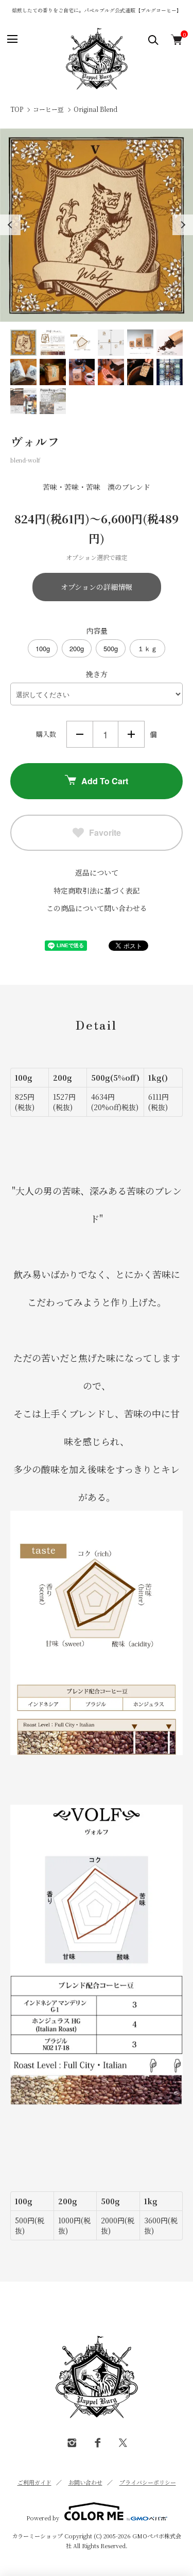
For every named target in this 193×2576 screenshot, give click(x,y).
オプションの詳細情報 (97, 587)
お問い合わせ (85, 2482)
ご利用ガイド (34, 2482)
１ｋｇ (147, 648)
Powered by (43, 2517)
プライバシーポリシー (148, 2482)
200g (77, 648)
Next (183, 225)
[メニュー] (12, 39)
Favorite (105, 832)
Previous (10, 225)
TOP (17, 109)
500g (111, 648)
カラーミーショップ (37, 2536)
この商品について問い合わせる (97, 908)
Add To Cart (105, 781)
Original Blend (95, 109)
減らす (80, 734)
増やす (131, 734)
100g (43, 648)
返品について (97, 872)
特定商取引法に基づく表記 (97, 890)
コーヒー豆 (48, 109)
